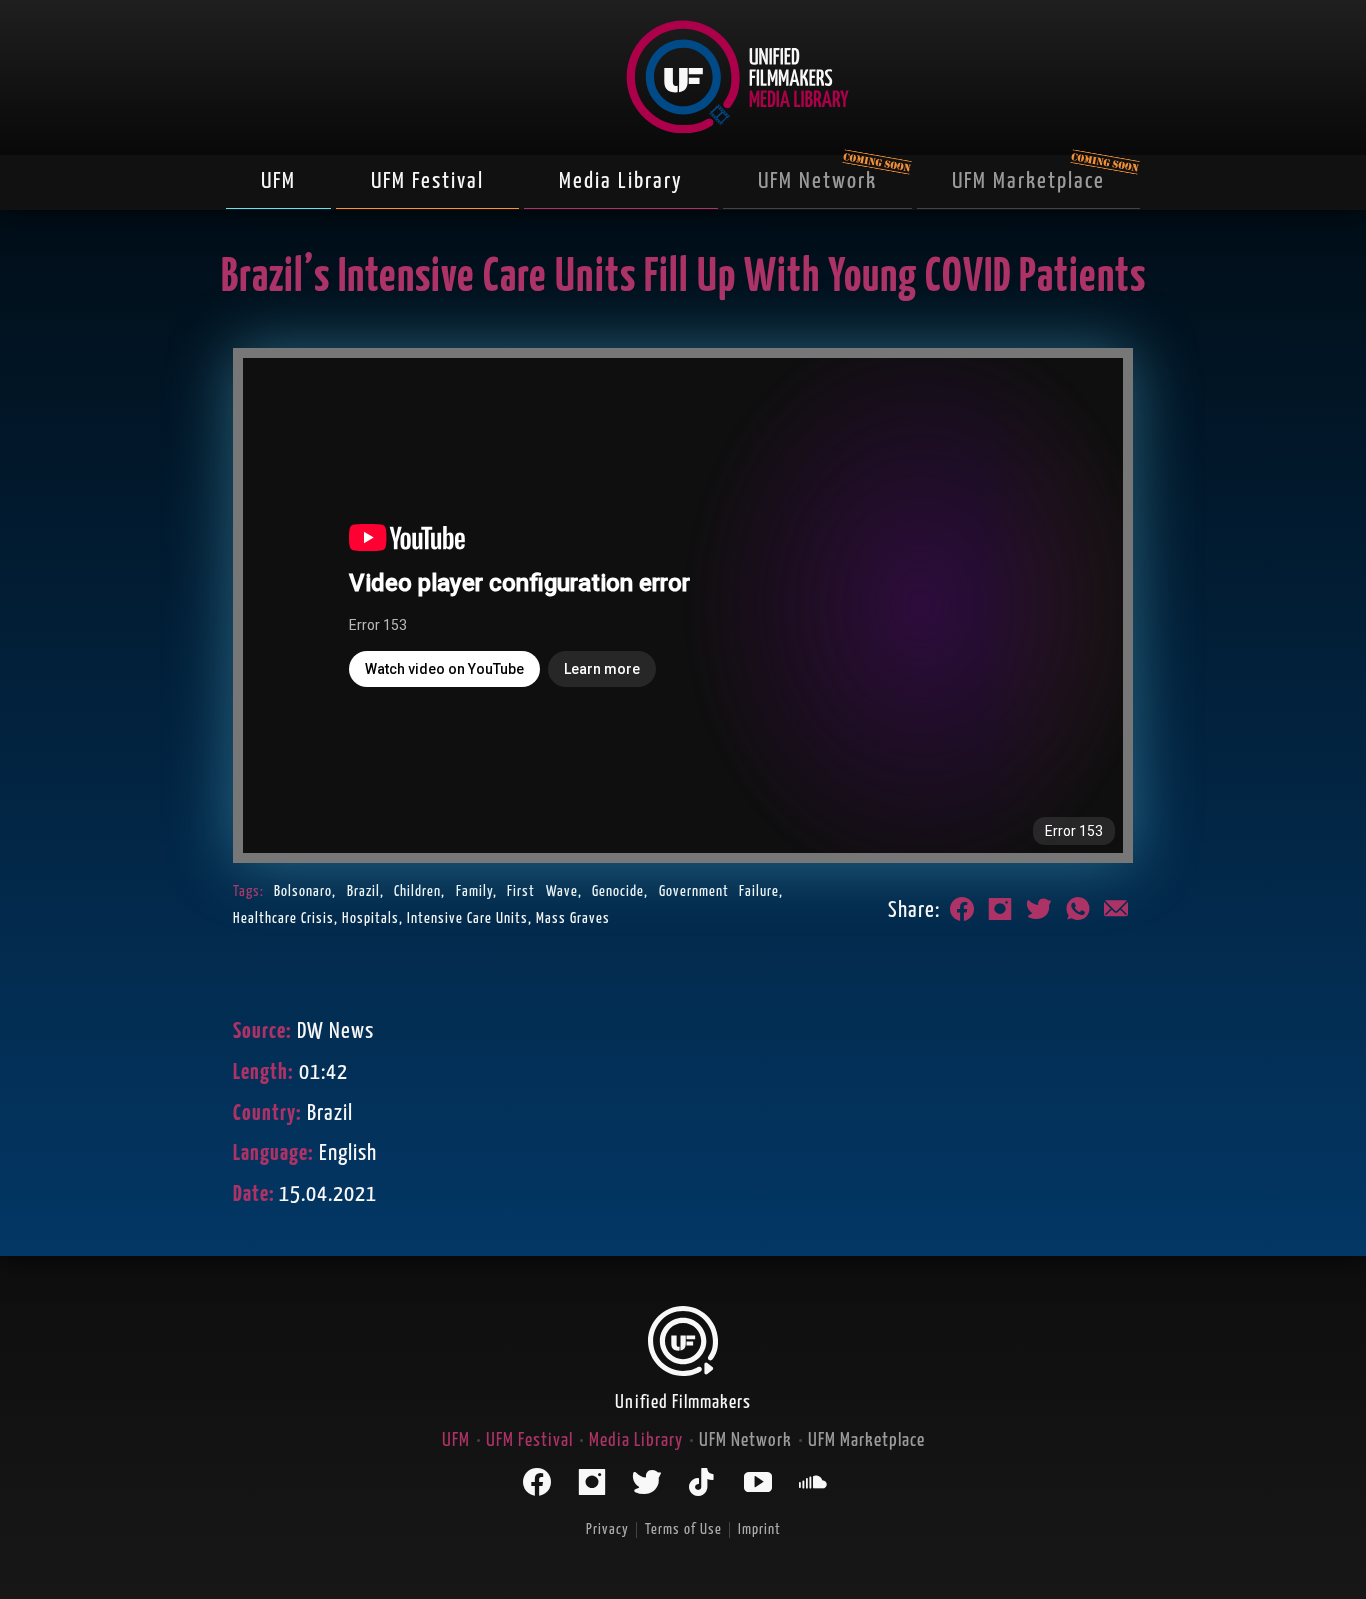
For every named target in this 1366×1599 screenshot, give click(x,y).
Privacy (607, 1529)
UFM (278, 181)
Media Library (621, 181)
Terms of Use (683, 1529)
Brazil (363, 891)
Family (474, 891)
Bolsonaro (303, 891)
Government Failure (719, 891)
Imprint (759, 1529)
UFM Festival (427, 181)
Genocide (618, 891)
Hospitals (370, 918)
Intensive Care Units (467, 918)
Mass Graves (573, 918)
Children (417, 891)
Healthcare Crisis (283, 918)
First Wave (542, 891)
